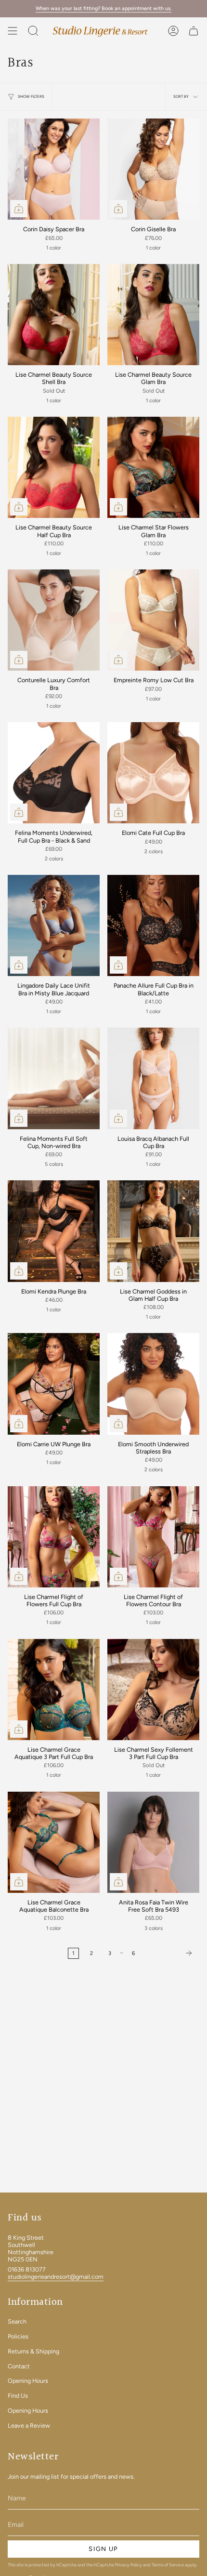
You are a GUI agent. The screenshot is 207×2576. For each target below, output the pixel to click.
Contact (19, 2366)
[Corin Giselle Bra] (153, 169)
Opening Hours (28, 2381)
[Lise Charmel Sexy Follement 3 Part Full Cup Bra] (153, 1690)
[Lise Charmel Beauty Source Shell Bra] (54, 315)
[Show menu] (13, 31)
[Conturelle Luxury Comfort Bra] (54, 620)
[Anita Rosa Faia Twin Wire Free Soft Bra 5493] (153, 1842)
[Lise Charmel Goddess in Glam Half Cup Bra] (153, 1231)
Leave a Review (29, 2425)
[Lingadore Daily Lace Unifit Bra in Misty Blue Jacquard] (54, 925)
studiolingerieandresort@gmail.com (56, 2277)
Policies (18, 2336)
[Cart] (194, 31)
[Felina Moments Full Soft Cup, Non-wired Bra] (54, 1078)
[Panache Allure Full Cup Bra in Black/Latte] (153, 925)
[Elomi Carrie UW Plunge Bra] (54, 1384)
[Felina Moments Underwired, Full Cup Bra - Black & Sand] (54, 773)
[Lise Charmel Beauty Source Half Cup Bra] (54, 467)
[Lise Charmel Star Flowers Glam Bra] (153, 467)
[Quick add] (19, 209)
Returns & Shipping (33, 2351)
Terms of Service (168, 2565)
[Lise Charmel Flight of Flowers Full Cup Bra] (54, 1537)
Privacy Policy (129, 2565)
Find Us (18, 2396)
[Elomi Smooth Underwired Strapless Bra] (153, 1384)
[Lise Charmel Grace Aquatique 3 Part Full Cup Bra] (54, 1690)
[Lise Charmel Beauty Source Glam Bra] (153, 315)
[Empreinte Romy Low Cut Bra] (153, 620)
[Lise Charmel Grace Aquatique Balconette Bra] (54, 1842)
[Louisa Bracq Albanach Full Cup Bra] (153, 1078)
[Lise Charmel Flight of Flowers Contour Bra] (153, 1537)
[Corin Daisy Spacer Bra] (54, 169)
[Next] (169, 1953)
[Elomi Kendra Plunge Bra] (54, 1231)
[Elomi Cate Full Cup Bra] (153, 773)
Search (17, 2321)
